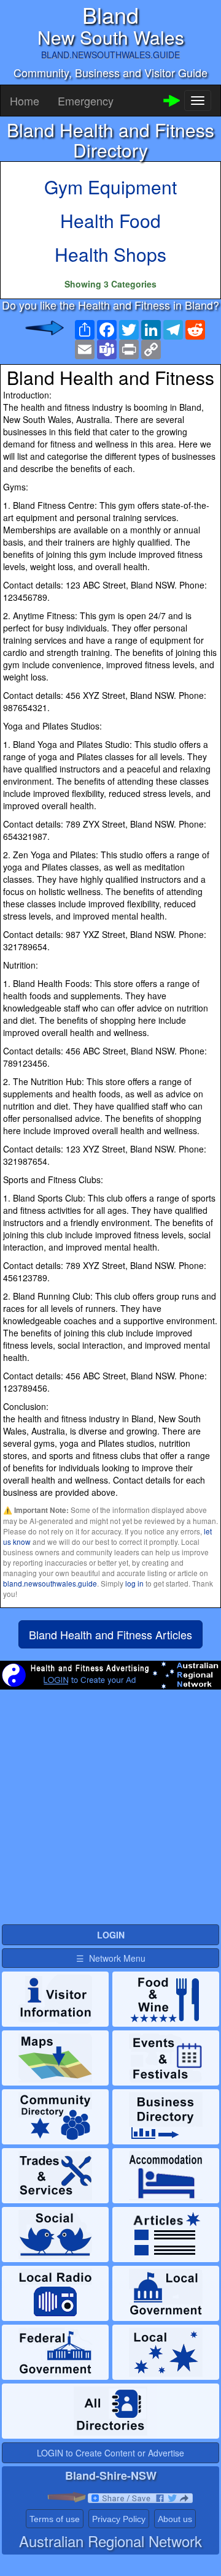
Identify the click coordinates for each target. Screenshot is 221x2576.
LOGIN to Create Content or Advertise (110, 2453)
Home (25, 101)
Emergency (86, 101)
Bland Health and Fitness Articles (110, 1634)
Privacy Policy (119, 2519)
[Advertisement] (110, 1812)
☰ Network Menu (111, 1958)
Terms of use (55, 2519)
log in (134, 1583)
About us (175, 2519)
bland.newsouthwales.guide (50, 1583)
